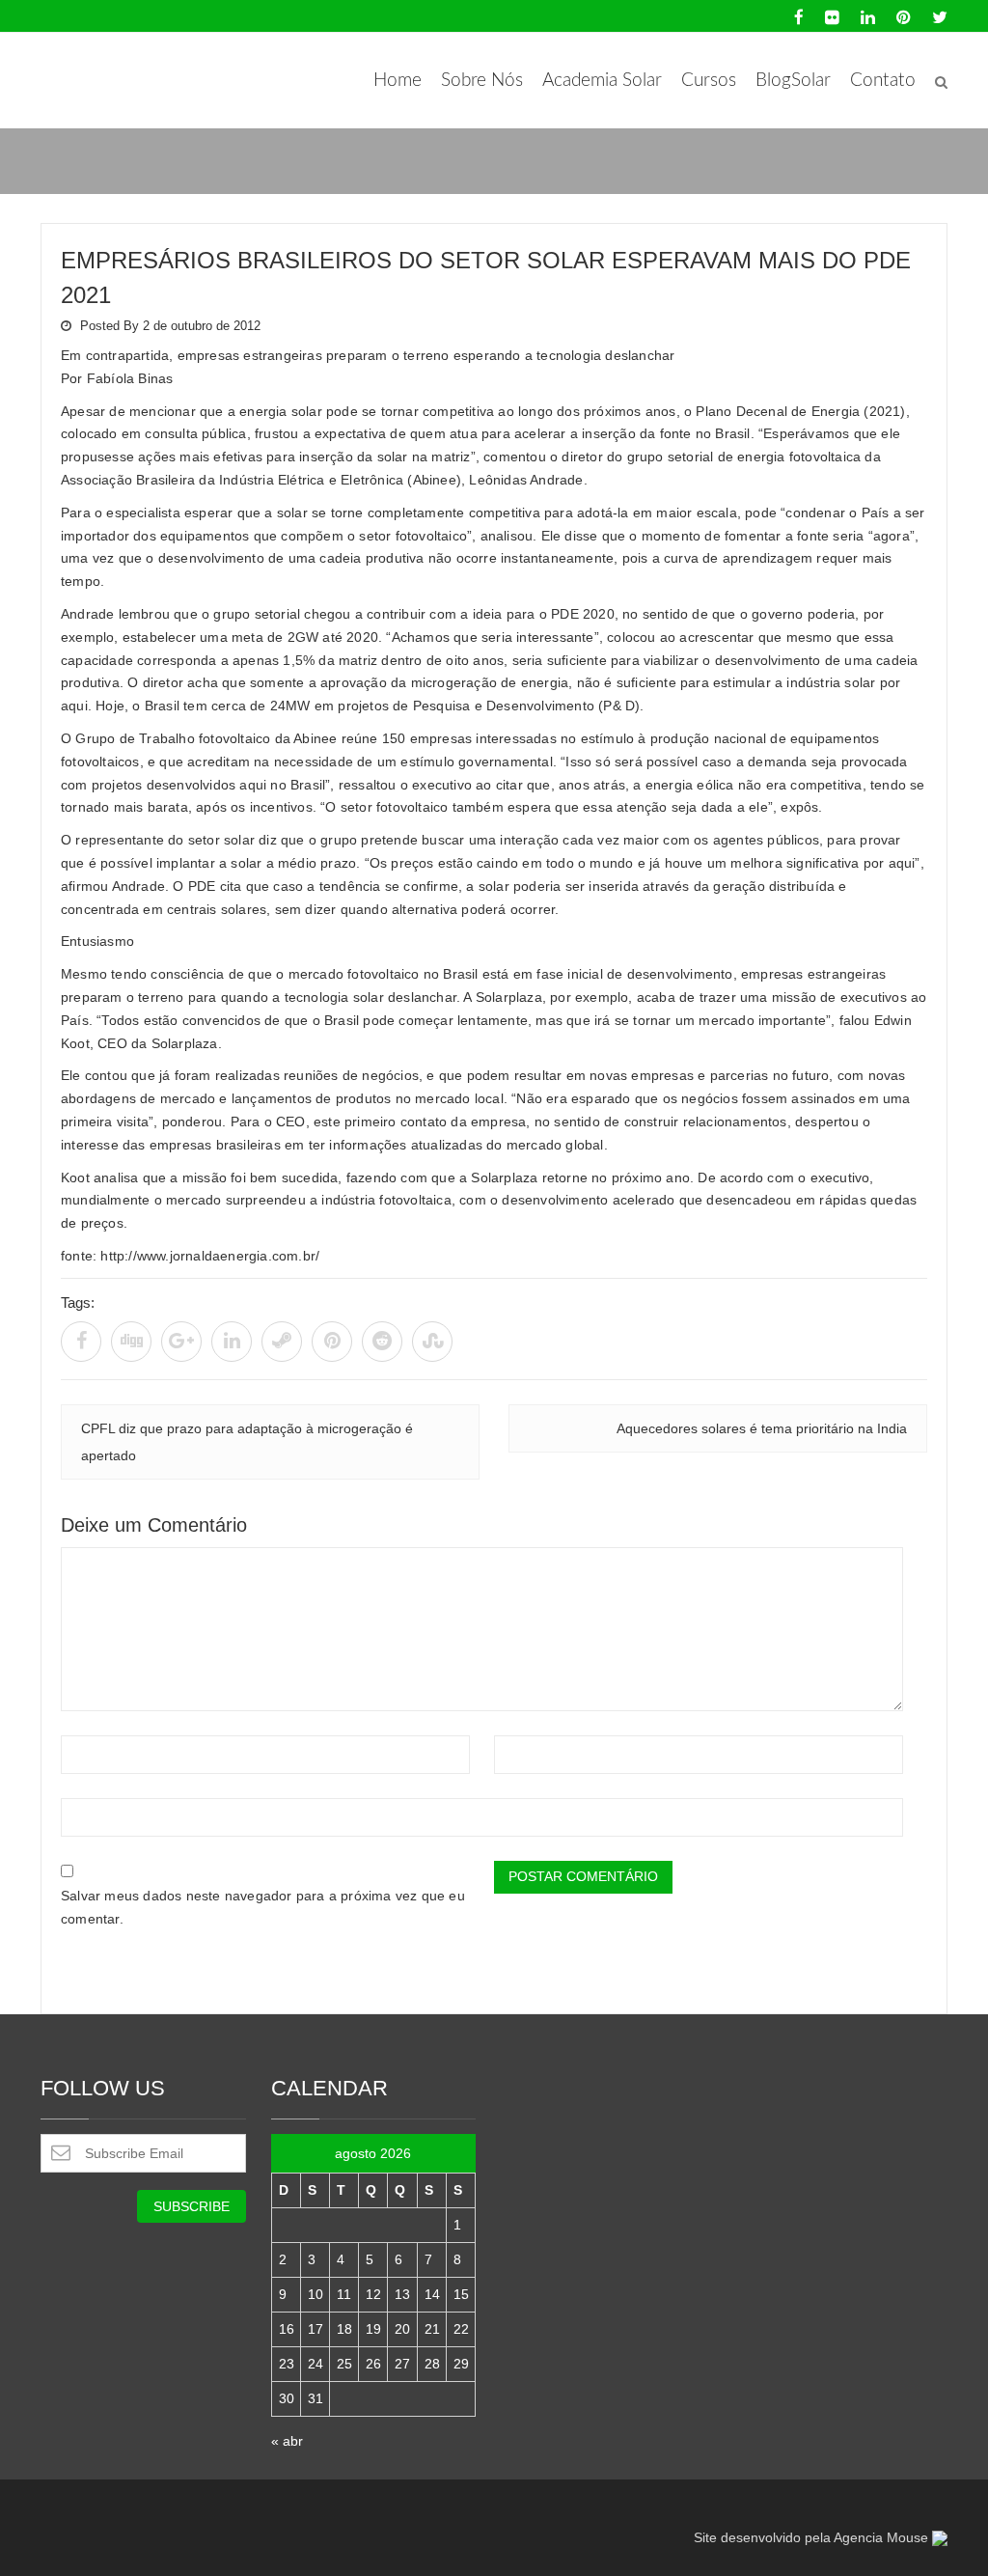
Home (398, 81)
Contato (883, 81)
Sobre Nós (482, 81)
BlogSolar (793, 81)
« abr (287, 2441)
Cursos (709, 81)
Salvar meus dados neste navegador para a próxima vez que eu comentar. (263, 1907)
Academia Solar (602, 81)
